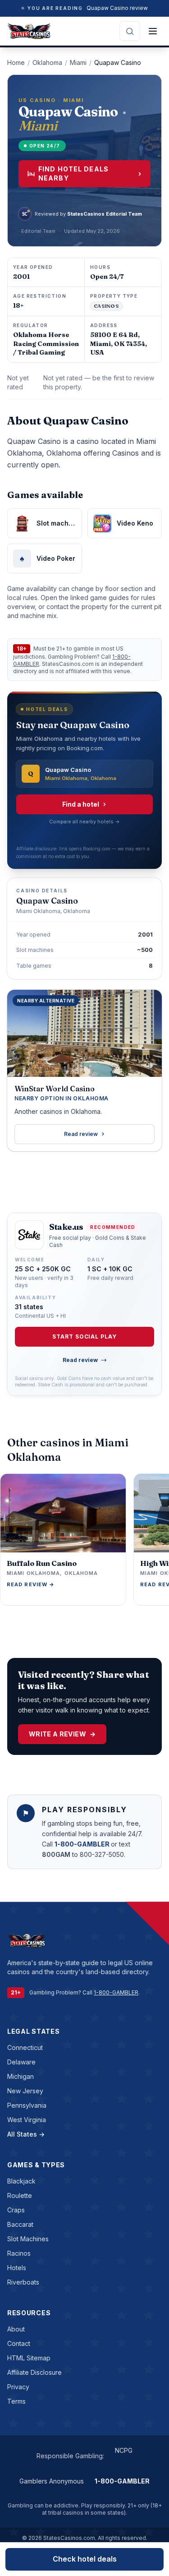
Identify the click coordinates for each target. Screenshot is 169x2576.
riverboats (23, 2282)
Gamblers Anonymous (52, 2481)
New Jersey (25, 2091)
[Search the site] (130, 31)
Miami (78, 62)
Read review (81, 1134)
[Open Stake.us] (29, 1235)
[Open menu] (153, 31)
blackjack (21, 2181)
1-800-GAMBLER (83, 1844)
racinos (19, 2253)
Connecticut (25, 2047)
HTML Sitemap (29, 2358)
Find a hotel (81, 804)
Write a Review (62, 1734)
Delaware (21, 2062)
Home (16, 62)
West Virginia (27, 2120)
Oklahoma (47, 62)
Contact (19, 2343)
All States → (26, 2134)
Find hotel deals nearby (90, 173)
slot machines (28, 2239)
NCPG (124, 2450)
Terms (16, 2401)
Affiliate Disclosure (34, 2372)
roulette (20, 2195)
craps (16, 2210)
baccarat (20, 2224)
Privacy (18, 2387)
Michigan (21, 2076)
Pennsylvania (27, 2105)
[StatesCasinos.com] (29, 31)
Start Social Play (84, 1336)
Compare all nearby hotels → (84, 822)
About (16, 2329)
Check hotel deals (85, 2559)
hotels (17, 2268)
